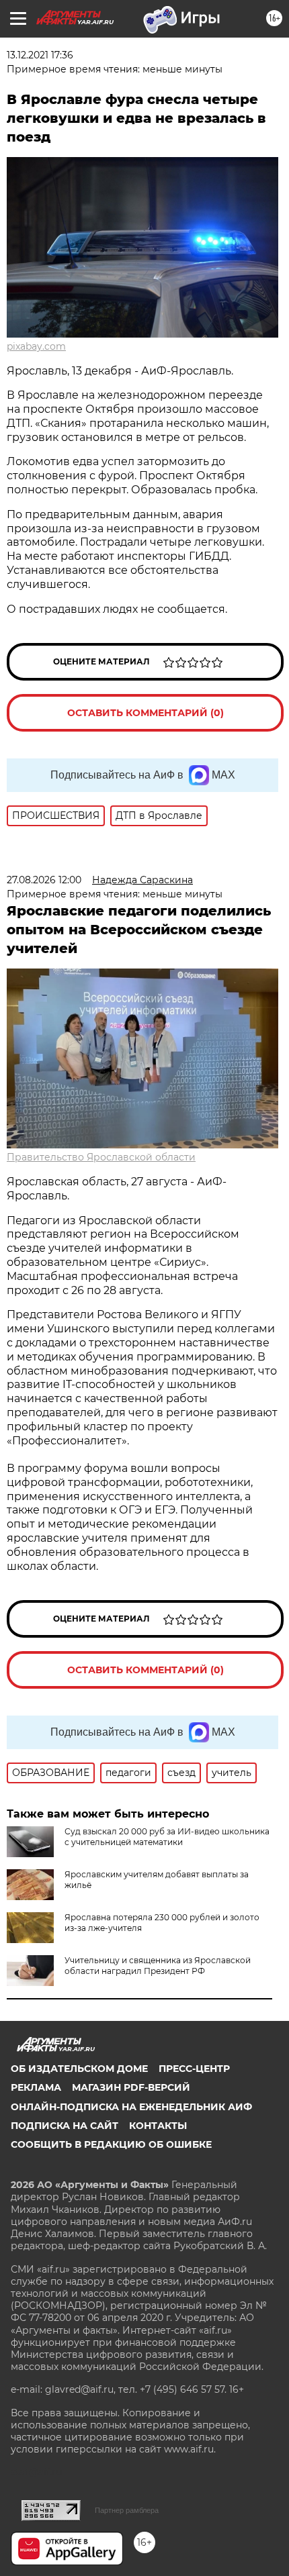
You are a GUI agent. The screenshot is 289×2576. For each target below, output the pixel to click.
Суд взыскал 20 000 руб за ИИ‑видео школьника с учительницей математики (167, 1837)
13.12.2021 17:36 (40, 55)
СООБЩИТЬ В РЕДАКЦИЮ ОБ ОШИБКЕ (111, 2144)
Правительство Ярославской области (101, 1157)
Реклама (36, 2087)
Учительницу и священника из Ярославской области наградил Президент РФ (158, 1966)
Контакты (158, 2126)
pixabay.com (36, 346)
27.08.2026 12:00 (44, 880)
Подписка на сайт (65, 2126)
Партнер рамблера (127, 2510)
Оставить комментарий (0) (146, 713)
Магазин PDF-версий (131, 2087)
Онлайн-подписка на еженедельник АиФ (131, 2107)
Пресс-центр (194, 2069)
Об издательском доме (79, 2069)
